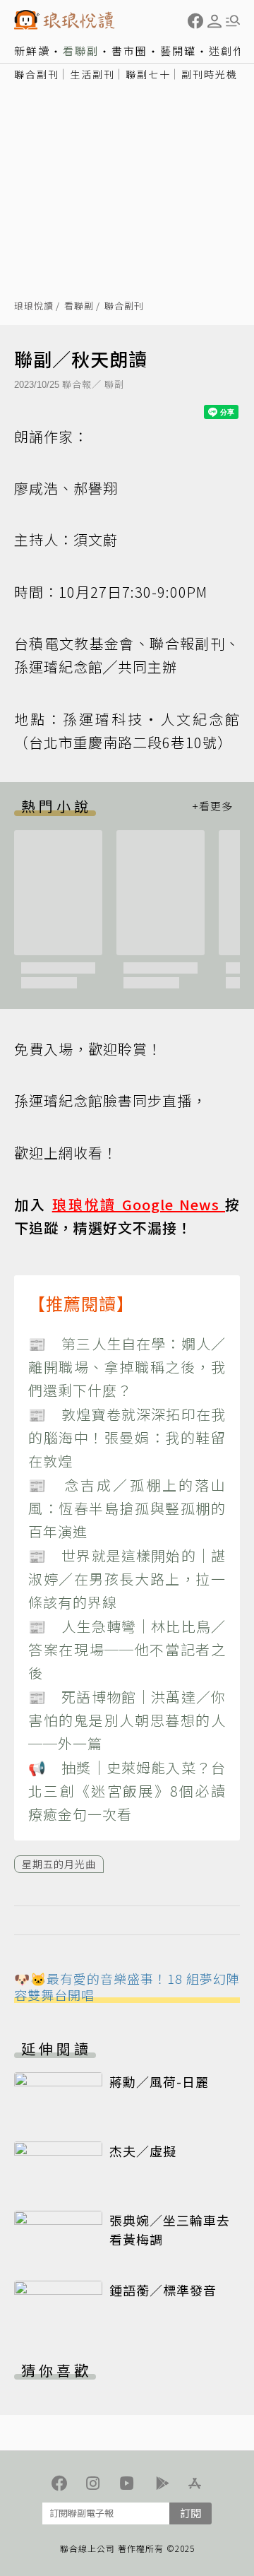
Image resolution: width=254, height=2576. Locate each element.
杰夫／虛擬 (143, 2151)
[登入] (214, 21)
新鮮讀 (32, 51)
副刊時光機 (210, 74)
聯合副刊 (37, 74)
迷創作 (227, 51)
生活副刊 (92, 74)
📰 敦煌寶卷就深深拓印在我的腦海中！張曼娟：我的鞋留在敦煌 (127, 1438)
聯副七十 (148, 74)
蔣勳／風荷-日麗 (159, 2081)
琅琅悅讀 (34, 306)
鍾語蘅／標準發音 (163, 2290)
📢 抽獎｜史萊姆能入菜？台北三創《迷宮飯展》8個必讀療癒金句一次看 (127, 1791)
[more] (212, 806)
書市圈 (129, 51)
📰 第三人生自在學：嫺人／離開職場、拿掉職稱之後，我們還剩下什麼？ (127, 1367)
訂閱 (190, 2513)
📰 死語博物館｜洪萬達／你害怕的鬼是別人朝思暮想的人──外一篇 (127, 1720)
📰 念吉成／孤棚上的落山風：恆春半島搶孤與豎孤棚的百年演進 (127, 1508)
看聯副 (81, 51)
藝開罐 (178, 51)
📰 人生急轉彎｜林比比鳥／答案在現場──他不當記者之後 (127, 1650)
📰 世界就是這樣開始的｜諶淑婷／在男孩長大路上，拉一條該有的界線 (127, 1579)
